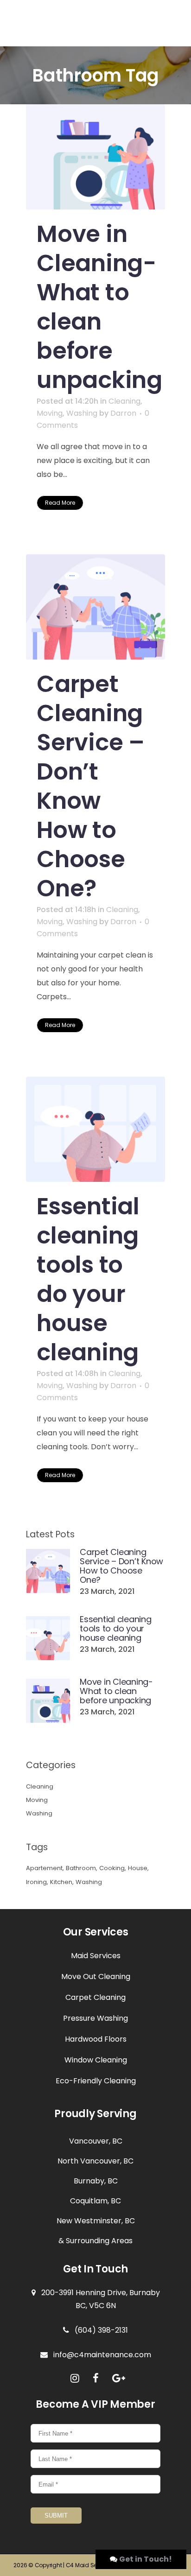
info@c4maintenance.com (99, 2355)
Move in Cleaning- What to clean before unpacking (99, 307)
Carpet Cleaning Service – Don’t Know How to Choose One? (91, 786)
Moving (50, 413)
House (138, 1868)
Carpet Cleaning (95, 1997)
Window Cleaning (96, 2060)
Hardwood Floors (96, 2039)
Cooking (112, 1868)
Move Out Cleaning (96, 1976)
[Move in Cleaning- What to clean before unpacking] (95, 157)
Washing (82, 413)
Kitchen (61, 1882)
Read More (60, 503)
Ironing (36, 1882)
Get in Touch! (146, 2559)
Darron (123, 413)
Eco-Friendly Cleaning (96, 2081)
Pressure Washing (95, 2018)
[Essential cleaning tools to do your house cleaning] (95, 1129)
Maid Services (96, 1956)
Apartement (44, 1868)
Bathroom (81, 1868)
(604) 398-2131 (99, 2330)
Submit (56, 2516)
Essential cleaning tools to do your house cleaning (88, 1279)
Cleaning (124, 401)
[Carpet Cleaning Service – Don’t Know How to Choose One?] (95, 607)
